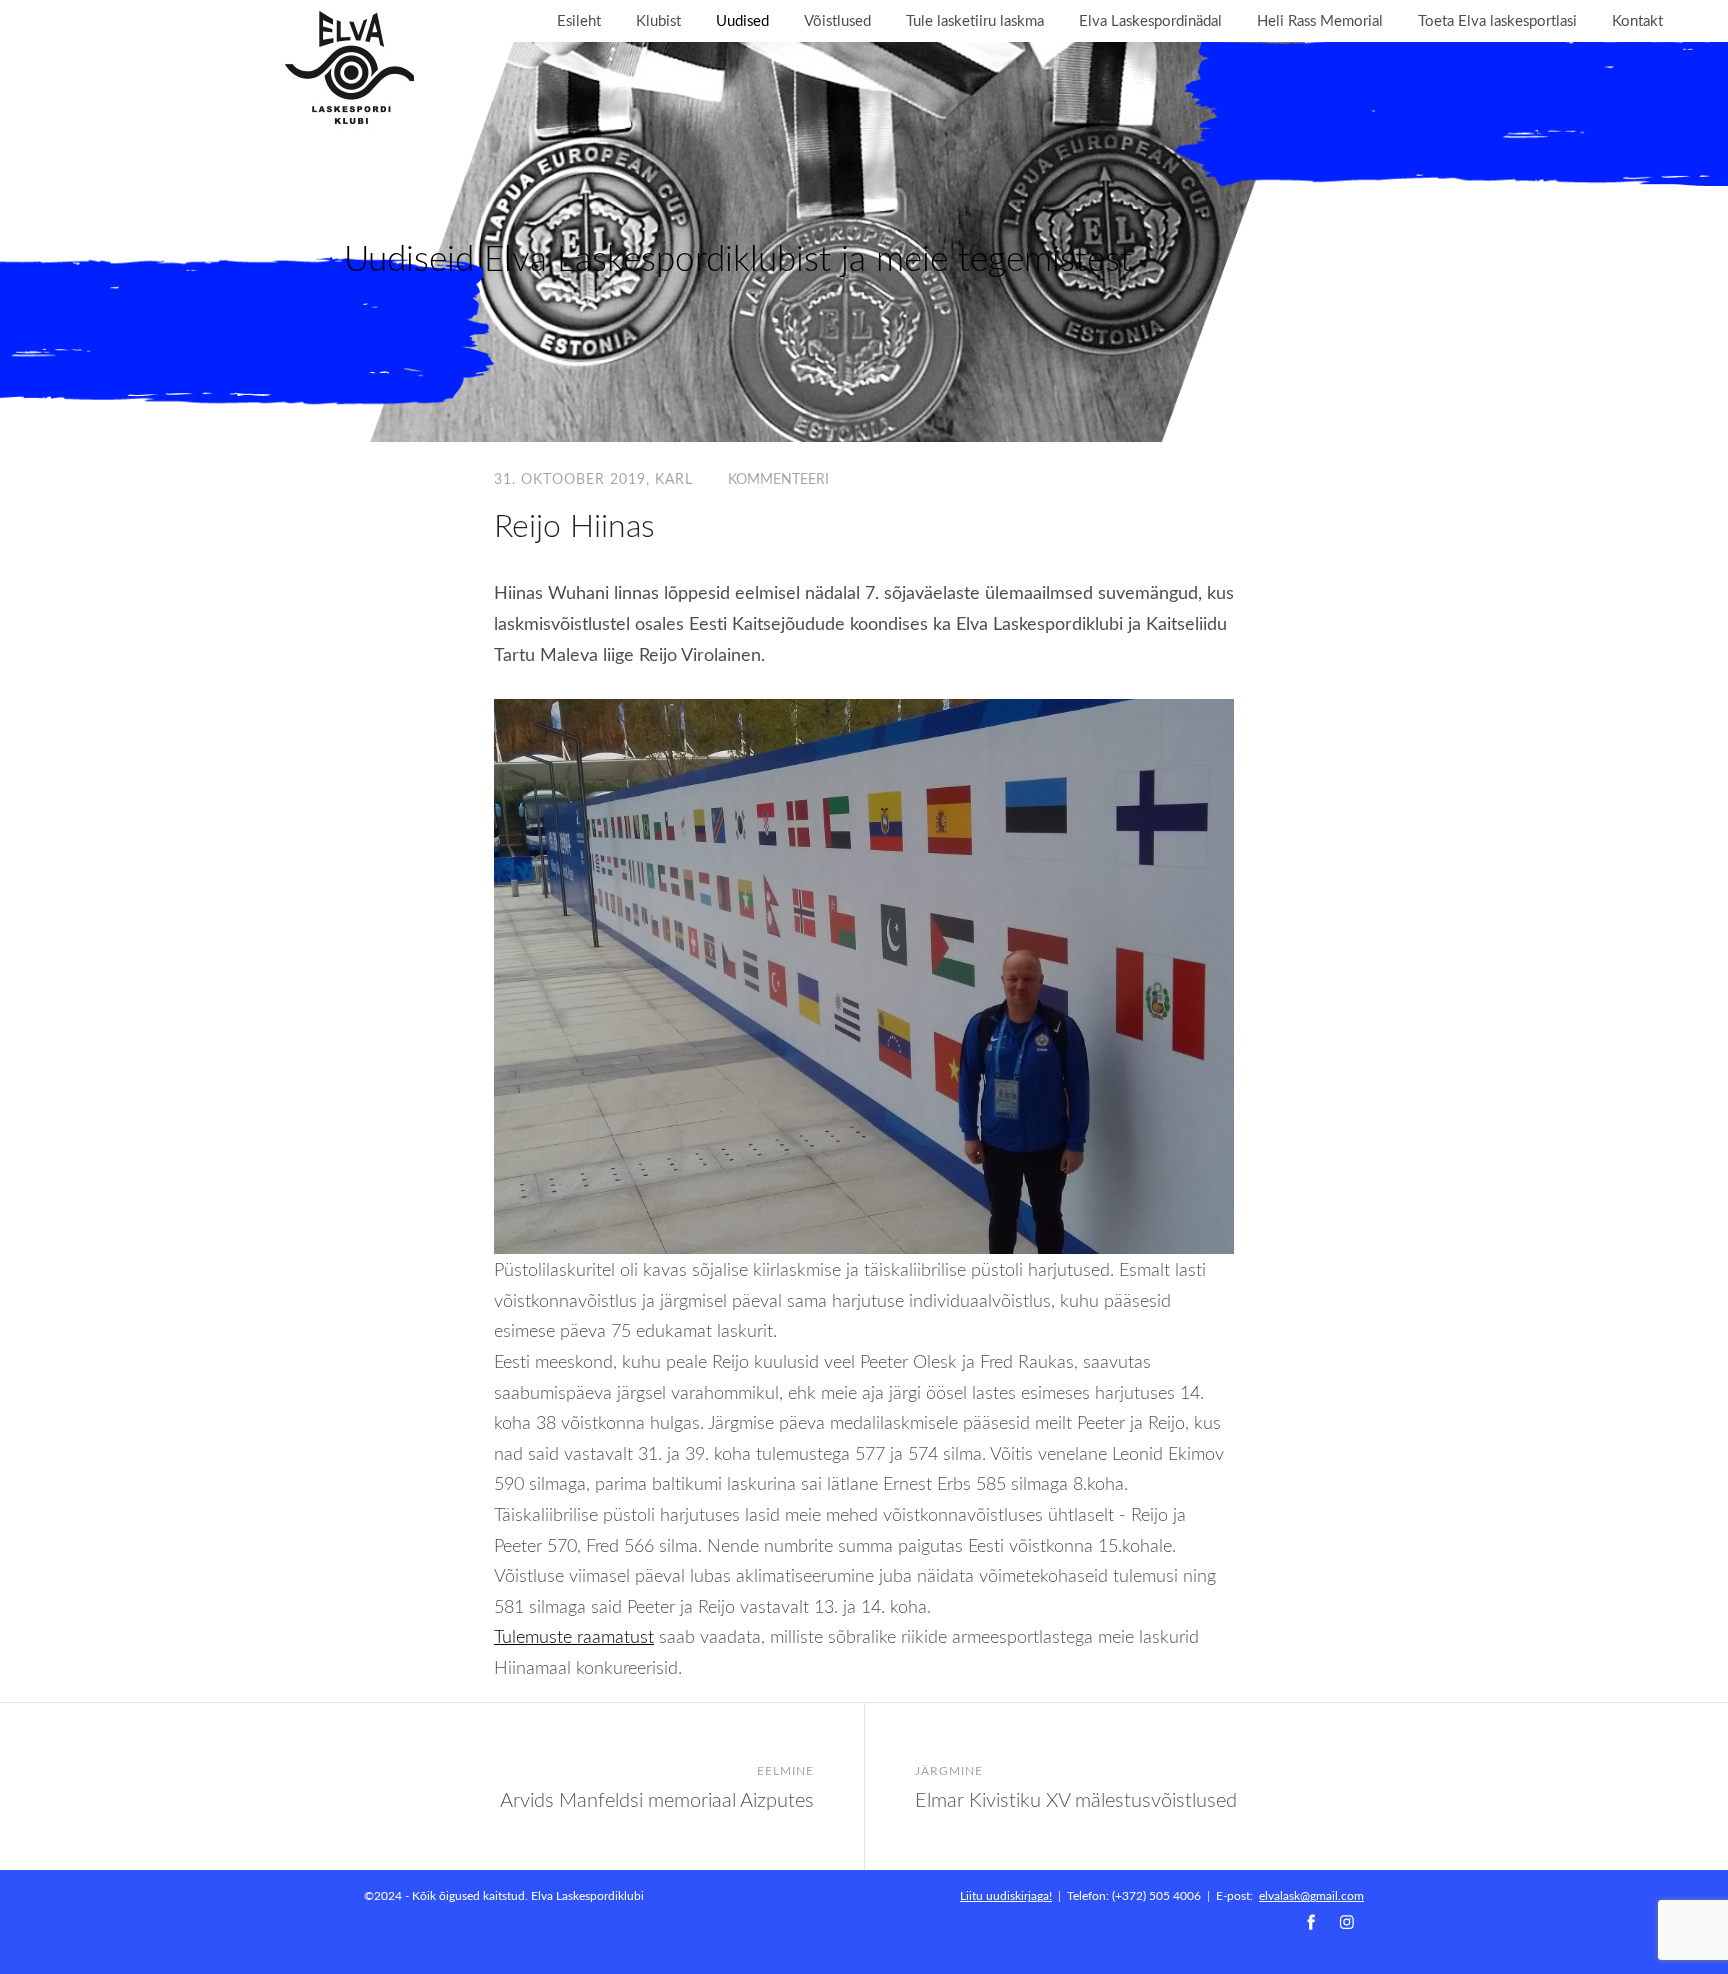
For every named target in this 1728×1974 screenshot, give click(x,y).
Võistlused (837, 20)
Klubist (658, 20)
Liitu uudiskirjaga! (1006, 1895)
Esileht (579, 20)
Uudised (742, 20)
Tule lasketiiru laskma (975, 20)
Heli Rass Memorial (1320, 20)
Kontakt (1637, 20)
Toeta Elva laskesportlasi (1497, 20)
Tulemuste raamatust (574, 1636)
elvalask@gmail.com (1311, 1895)
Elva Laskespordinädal (1150, 20)
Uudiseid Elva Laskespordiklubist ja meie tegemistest (738, 257)
